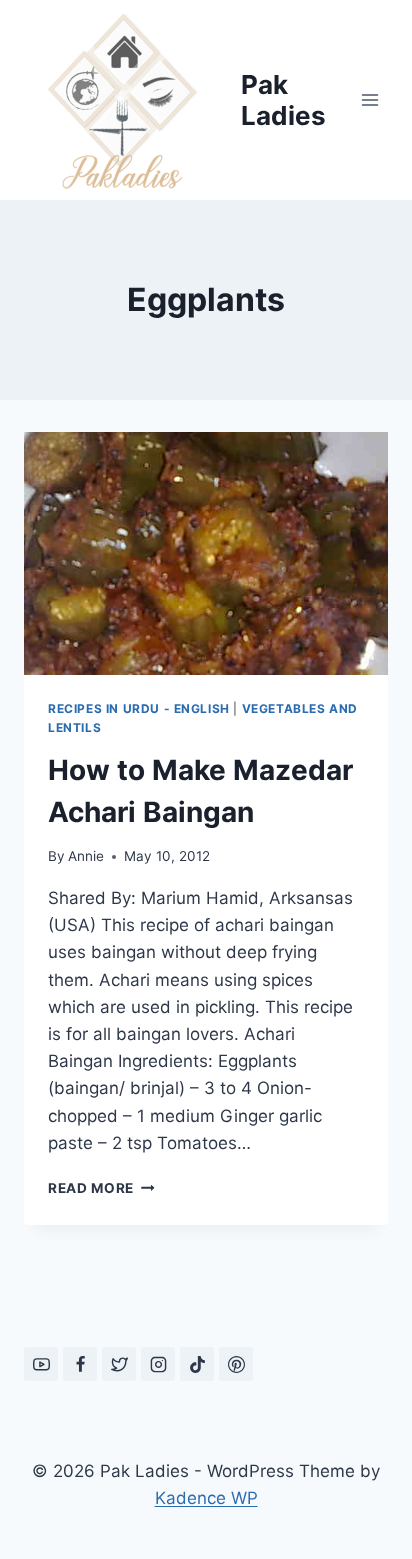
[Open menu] (369, 99)
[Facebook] (80, 1364)
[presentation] (206, 553)
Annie (86, 856)
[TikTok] (197, 1364)
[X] (119, 1364)
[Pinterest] (236, 1364)
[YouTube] (41, 1364)
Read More (101, 1188)
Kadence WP (206, 1498)
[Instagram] (158, 1364)
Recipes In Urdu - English (139, 708)
